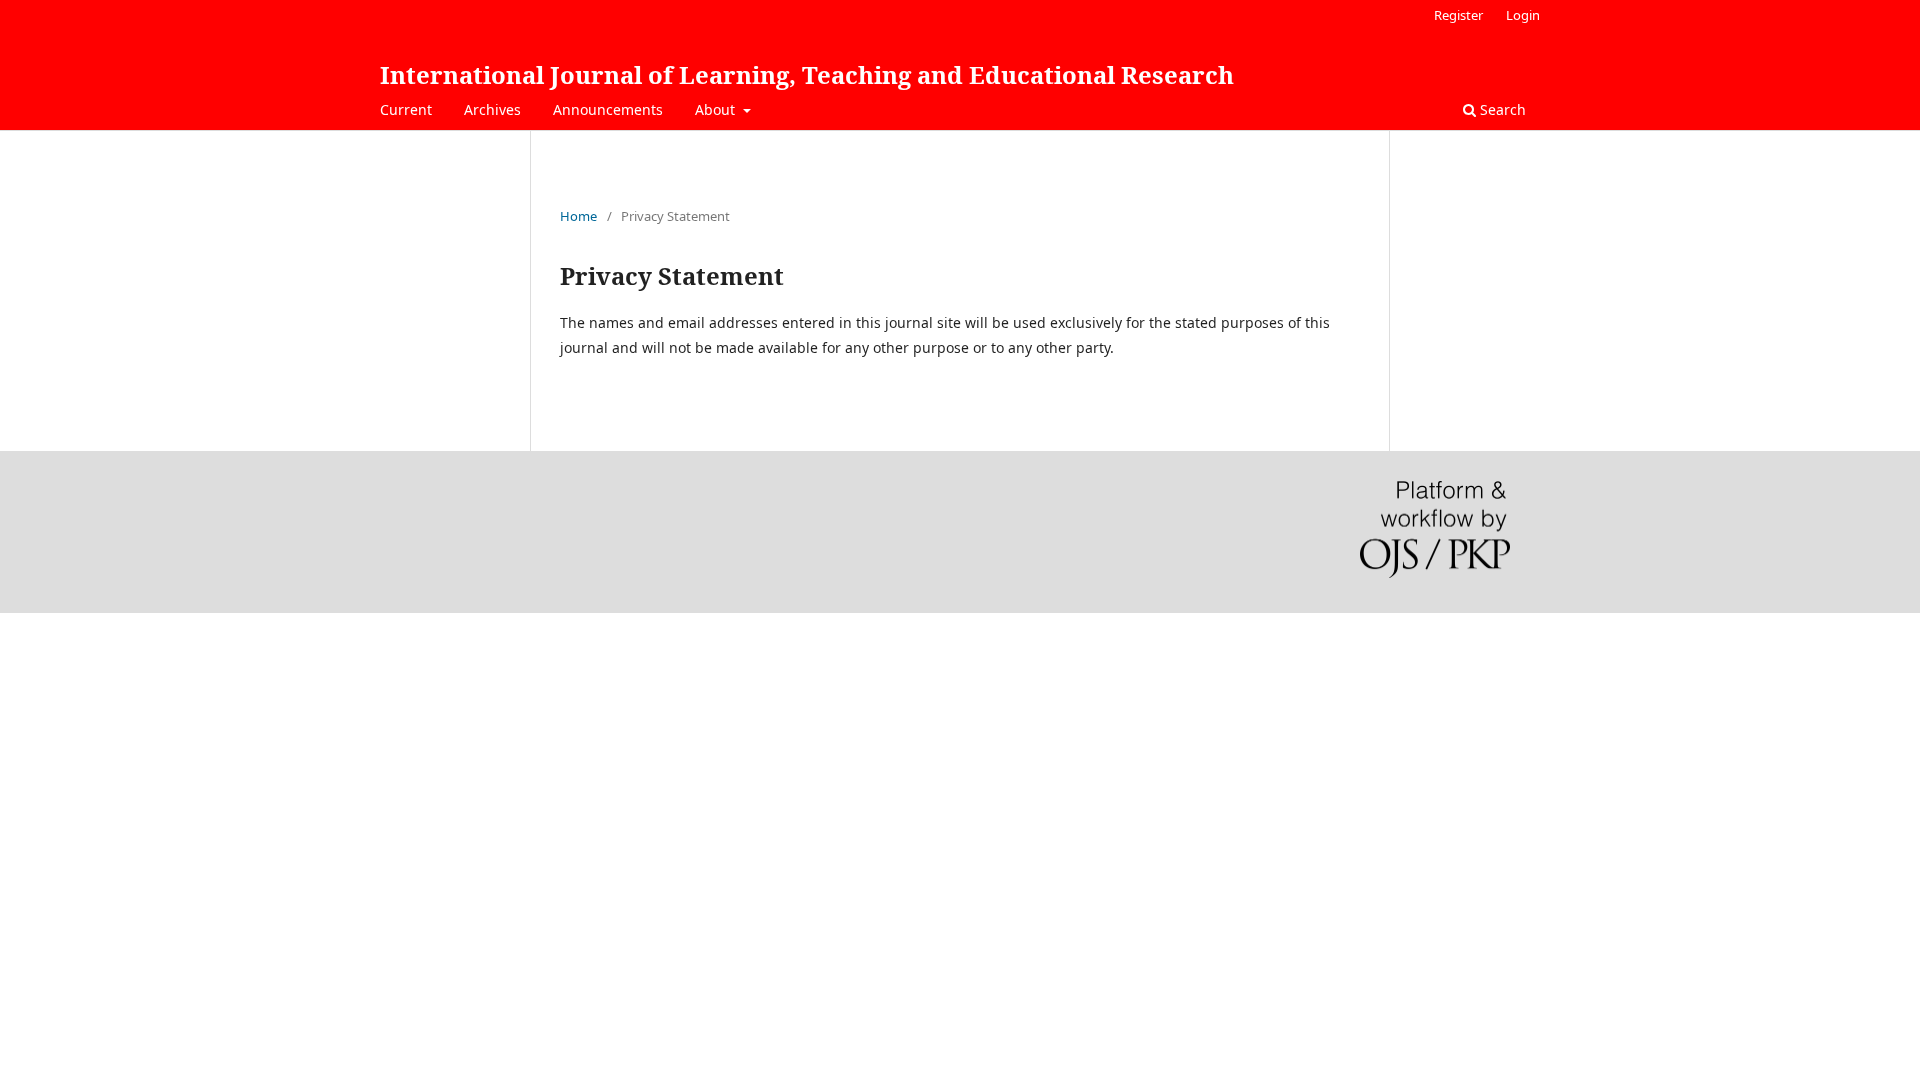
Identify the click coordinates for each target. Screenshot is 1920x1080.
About (717, 109)
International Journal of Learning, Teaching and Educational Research (807, 74)
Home (578, 216)
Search (1501, 109)
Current (406, 109)
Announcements (608, 109)
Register (1458, 15)
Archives (492, 109)
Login (1523, 15)
